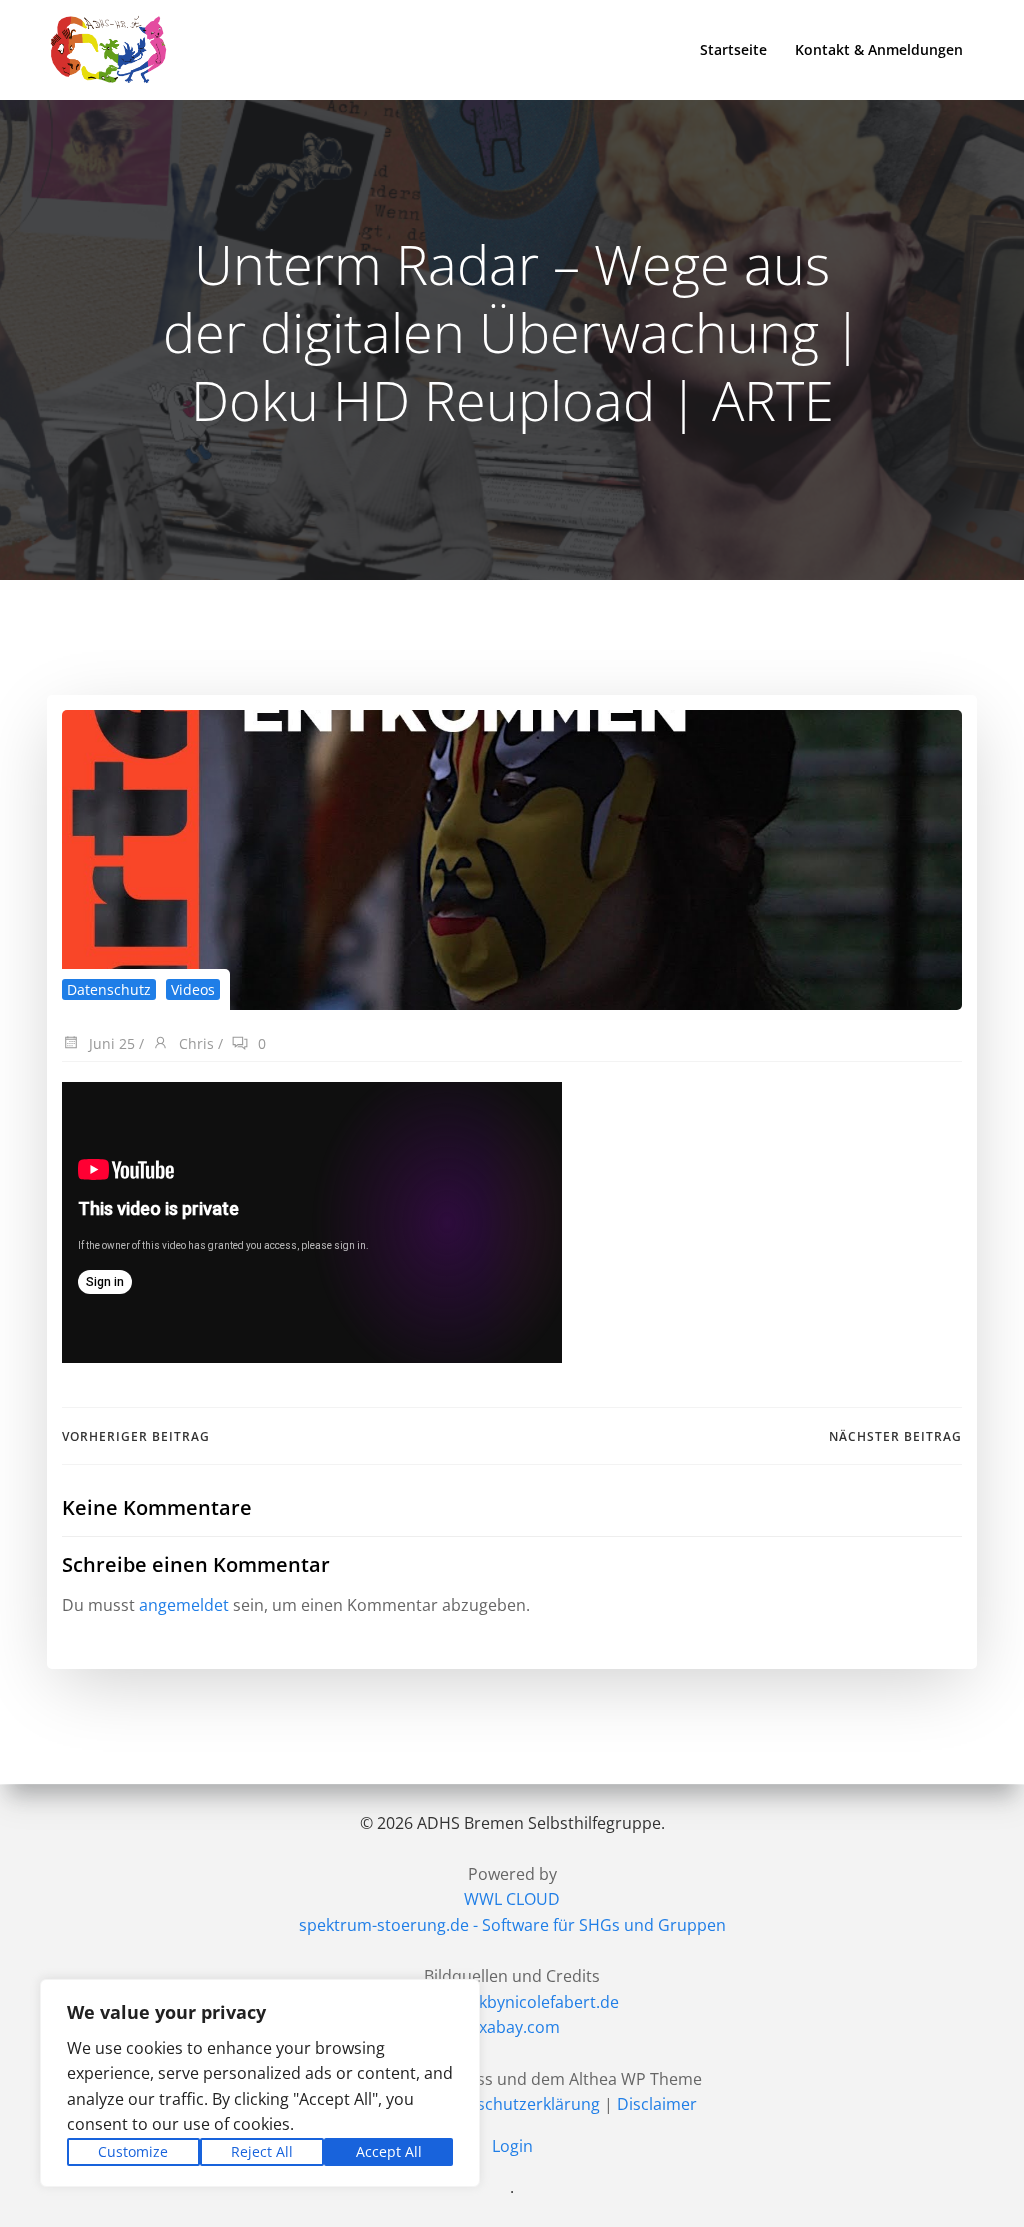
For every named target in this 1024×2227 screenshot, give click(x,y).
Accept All (389, 2151)
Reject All (262, 2151)
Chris (194, 1043)
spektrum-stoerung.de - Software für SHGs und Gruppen (512, 1925)
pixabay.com (512, 2027)
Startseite (733, 49)
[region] (260, 2083)
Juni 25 (110, 1043)
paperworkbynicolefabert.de (512, 2002)
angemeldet (184, 1605)
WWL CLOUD (512, 1899)
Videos (193, 989)
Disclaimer (657, 2104)
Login (512, 2146)
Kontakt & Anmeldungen (879, 49)
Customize (133, 2151)
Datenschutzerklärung (515, 2104)
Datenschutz (109, 989)
